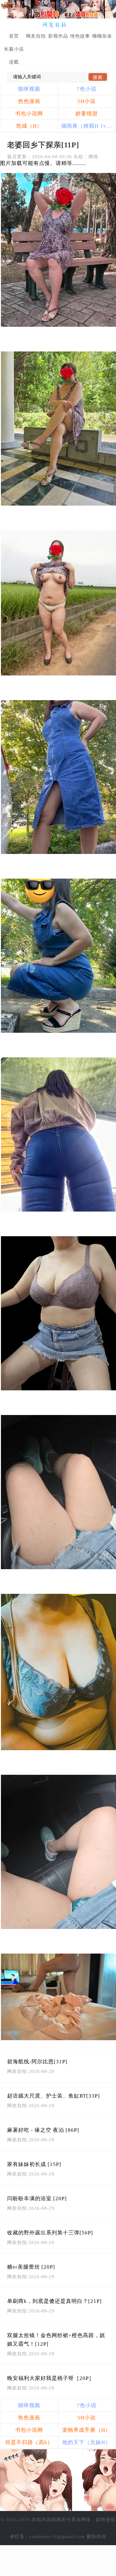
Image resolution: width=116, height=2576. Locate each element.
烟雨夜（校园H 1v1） (88, 126)
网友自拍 (36, 36)
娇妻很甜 (87, 114)
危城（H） (29, 126)
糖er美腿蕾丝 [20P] (31, 2267)
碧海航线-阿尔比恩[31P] (37, 2062)
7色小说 (87, 89)
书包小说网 (29, 114)
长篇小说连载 (14, 55)
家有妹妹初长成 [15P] (34, 2164)
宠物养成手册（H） (86, 2430)
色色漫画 (29, 101)
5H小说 (86, 101)
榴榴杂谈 (102, 36)
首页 (14, 36)
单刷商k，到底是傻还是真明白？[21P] (54, 2301)
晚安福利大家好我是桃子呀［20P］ (51, 2378)
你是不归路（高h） (29, 2442)
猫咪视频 (29, 89)
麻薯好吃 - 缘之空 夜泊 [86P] (43, 2130)
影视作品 (58, 36)
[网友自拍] (58, 25)
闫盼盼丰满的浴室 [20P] (37, 2199)
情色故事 (80, 36)
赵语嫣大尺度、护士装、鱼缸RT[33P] (54, 2096)
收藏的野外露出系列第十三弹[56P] (50, 2233)
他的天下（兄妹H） (86, 2442)
